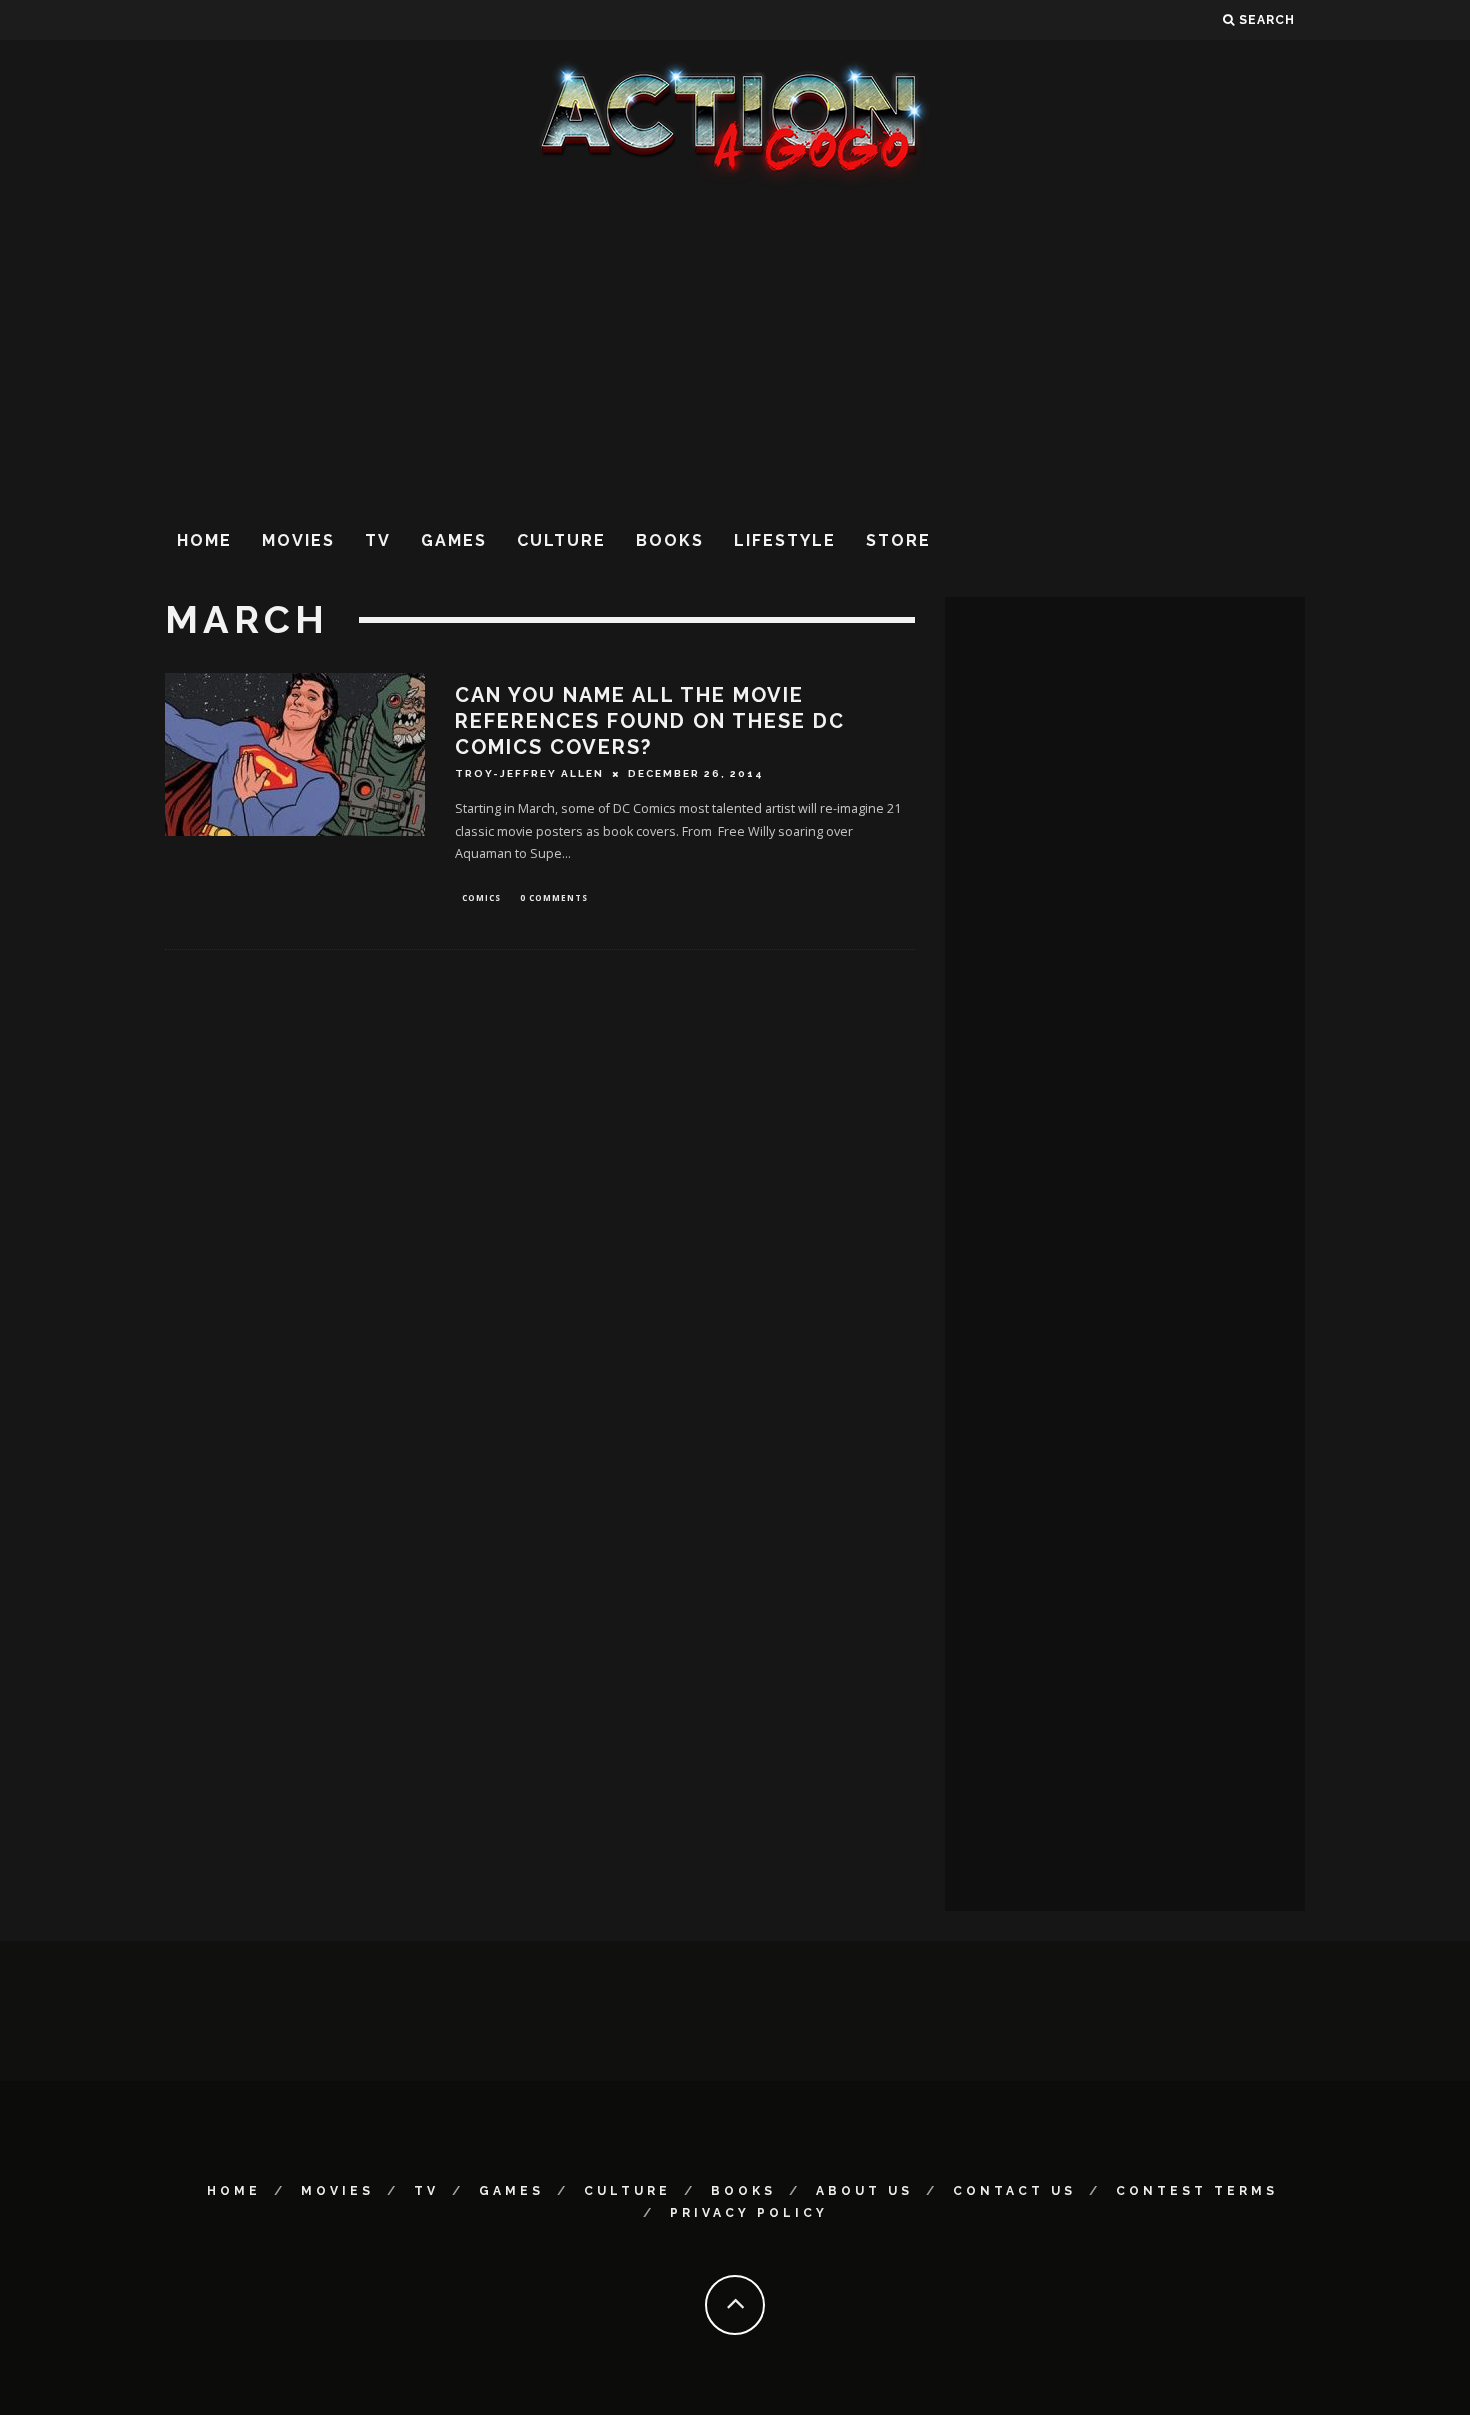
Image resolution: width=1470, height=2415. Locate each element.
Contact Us (1014, 2191)
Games (454, 540)
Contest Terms (1197, 2191)
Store (898, 540)
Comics (481, 897)
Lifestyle (785, 540)
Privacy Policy (749, 2213)
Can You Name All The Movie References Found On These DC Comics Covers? (650, 721)
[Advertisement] (735, 349)
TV (378, 540)
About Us (864, 2191)
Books (670, 540)
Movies (298, 540)
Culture (561, 540)
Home (204, 540)
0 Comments (554, 897)
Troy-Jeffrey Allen (529, 773)
